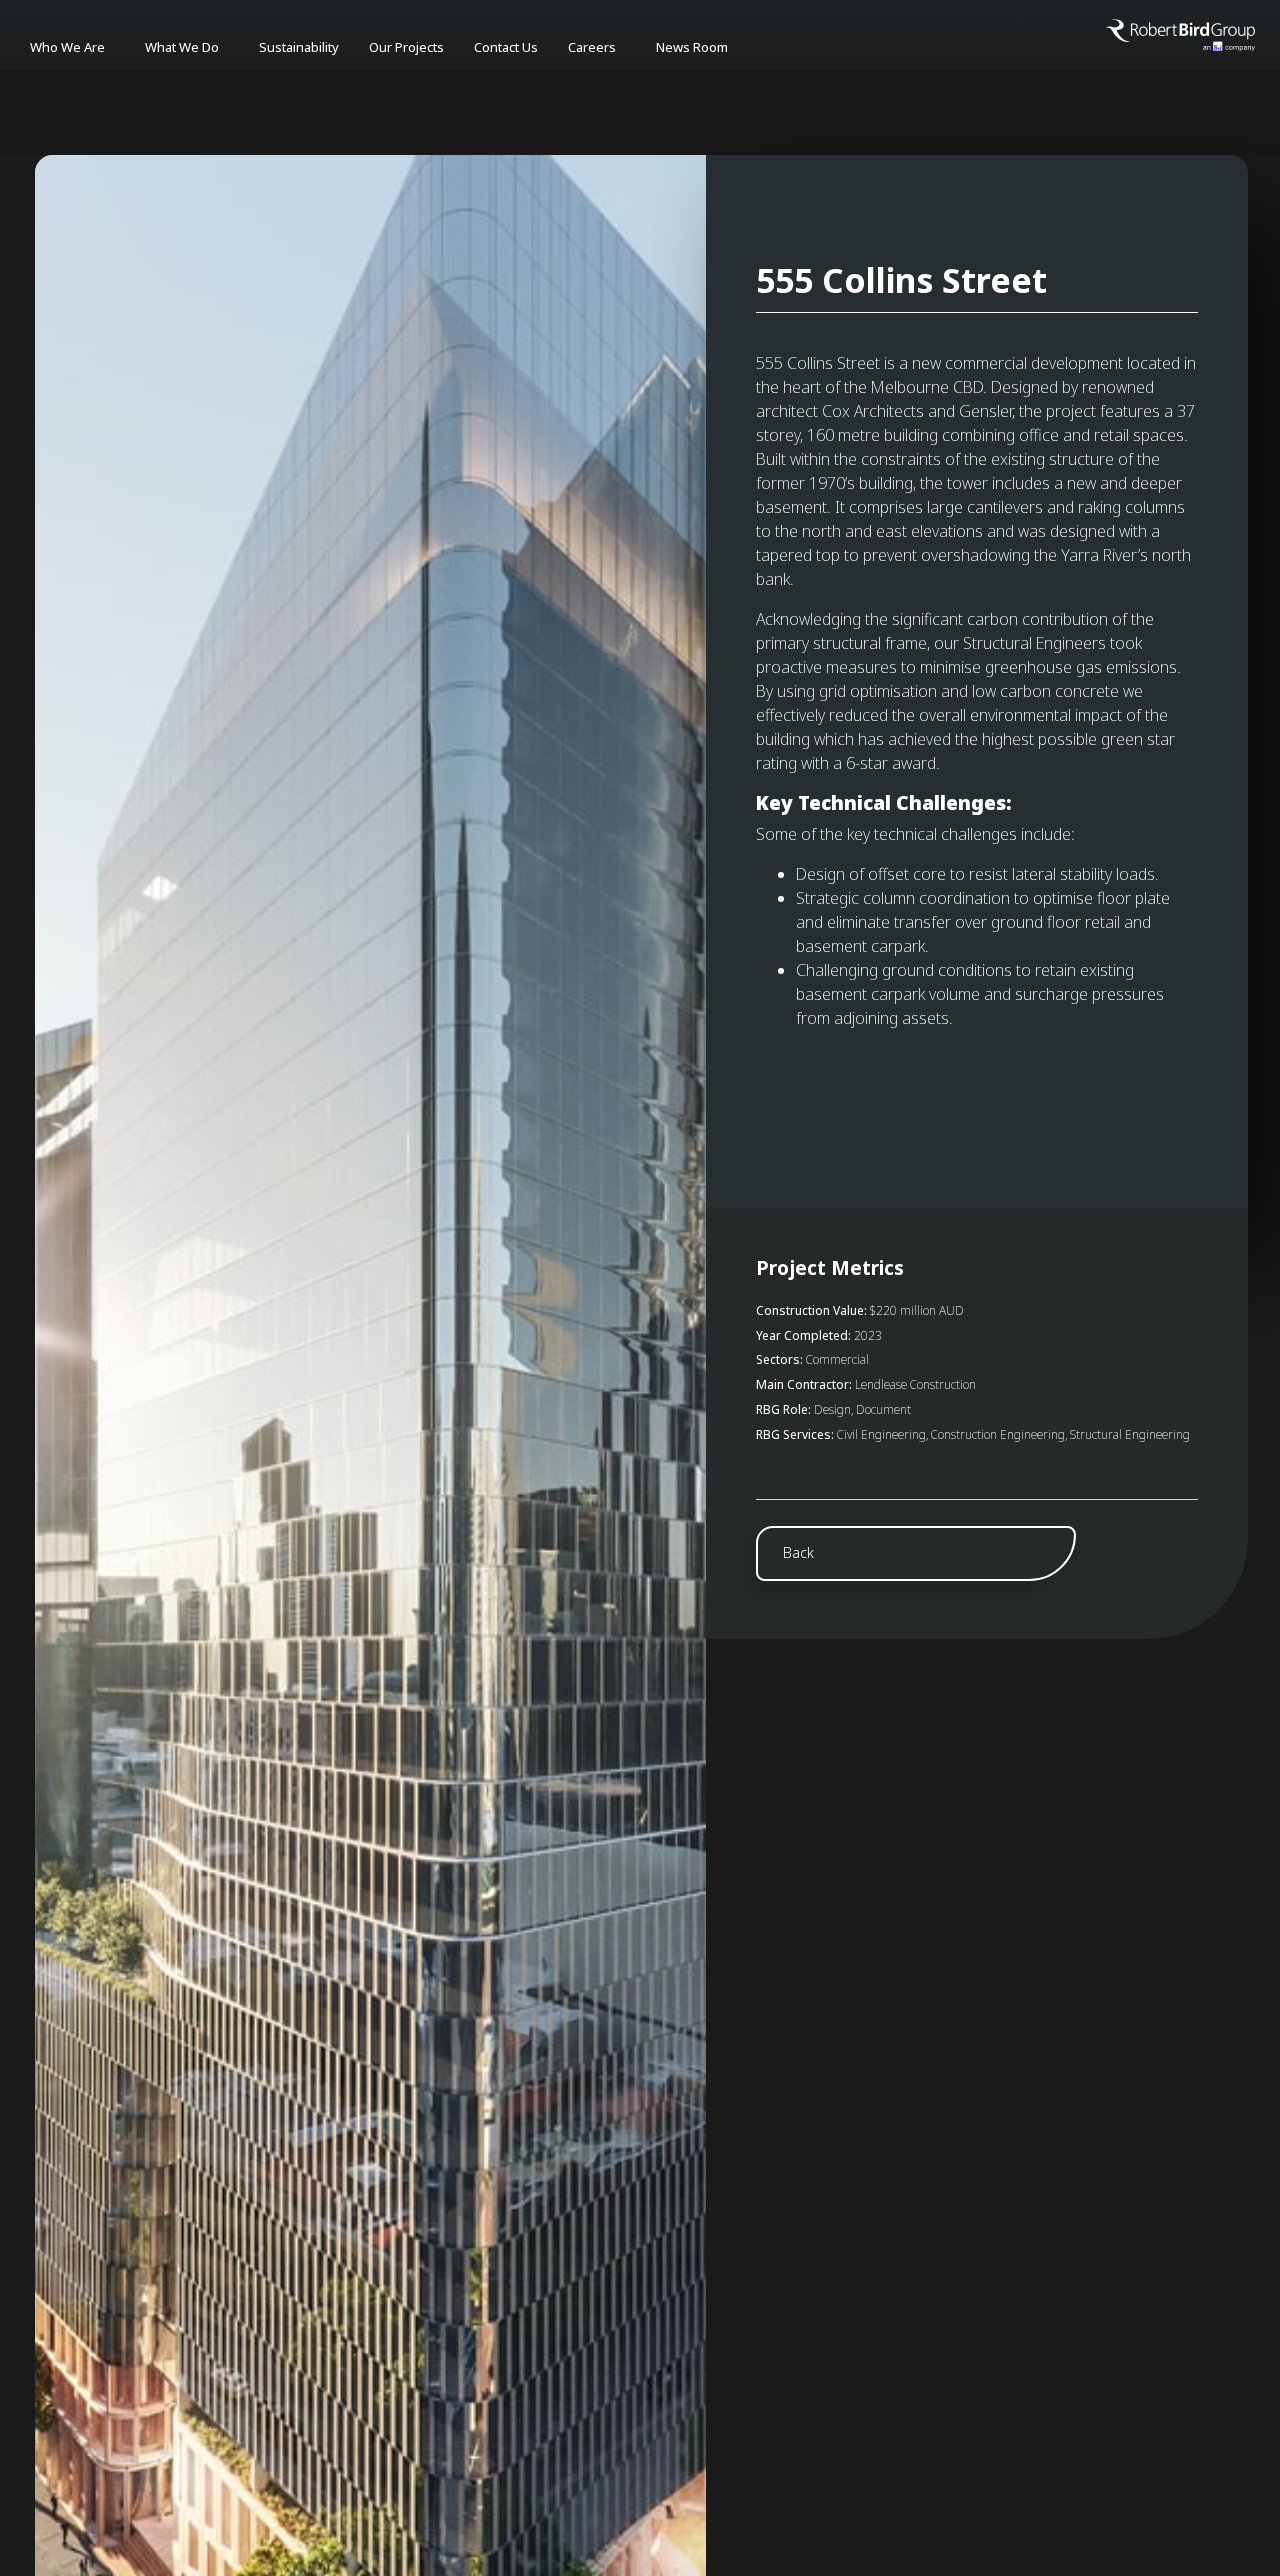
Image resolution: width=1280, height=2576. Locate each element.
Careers (592, 47)
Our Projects (406, 47)
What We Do (182, 47)
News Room (692, 47)
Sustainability (299, 47)
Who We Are (67, 47)
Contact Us (506, 47)
